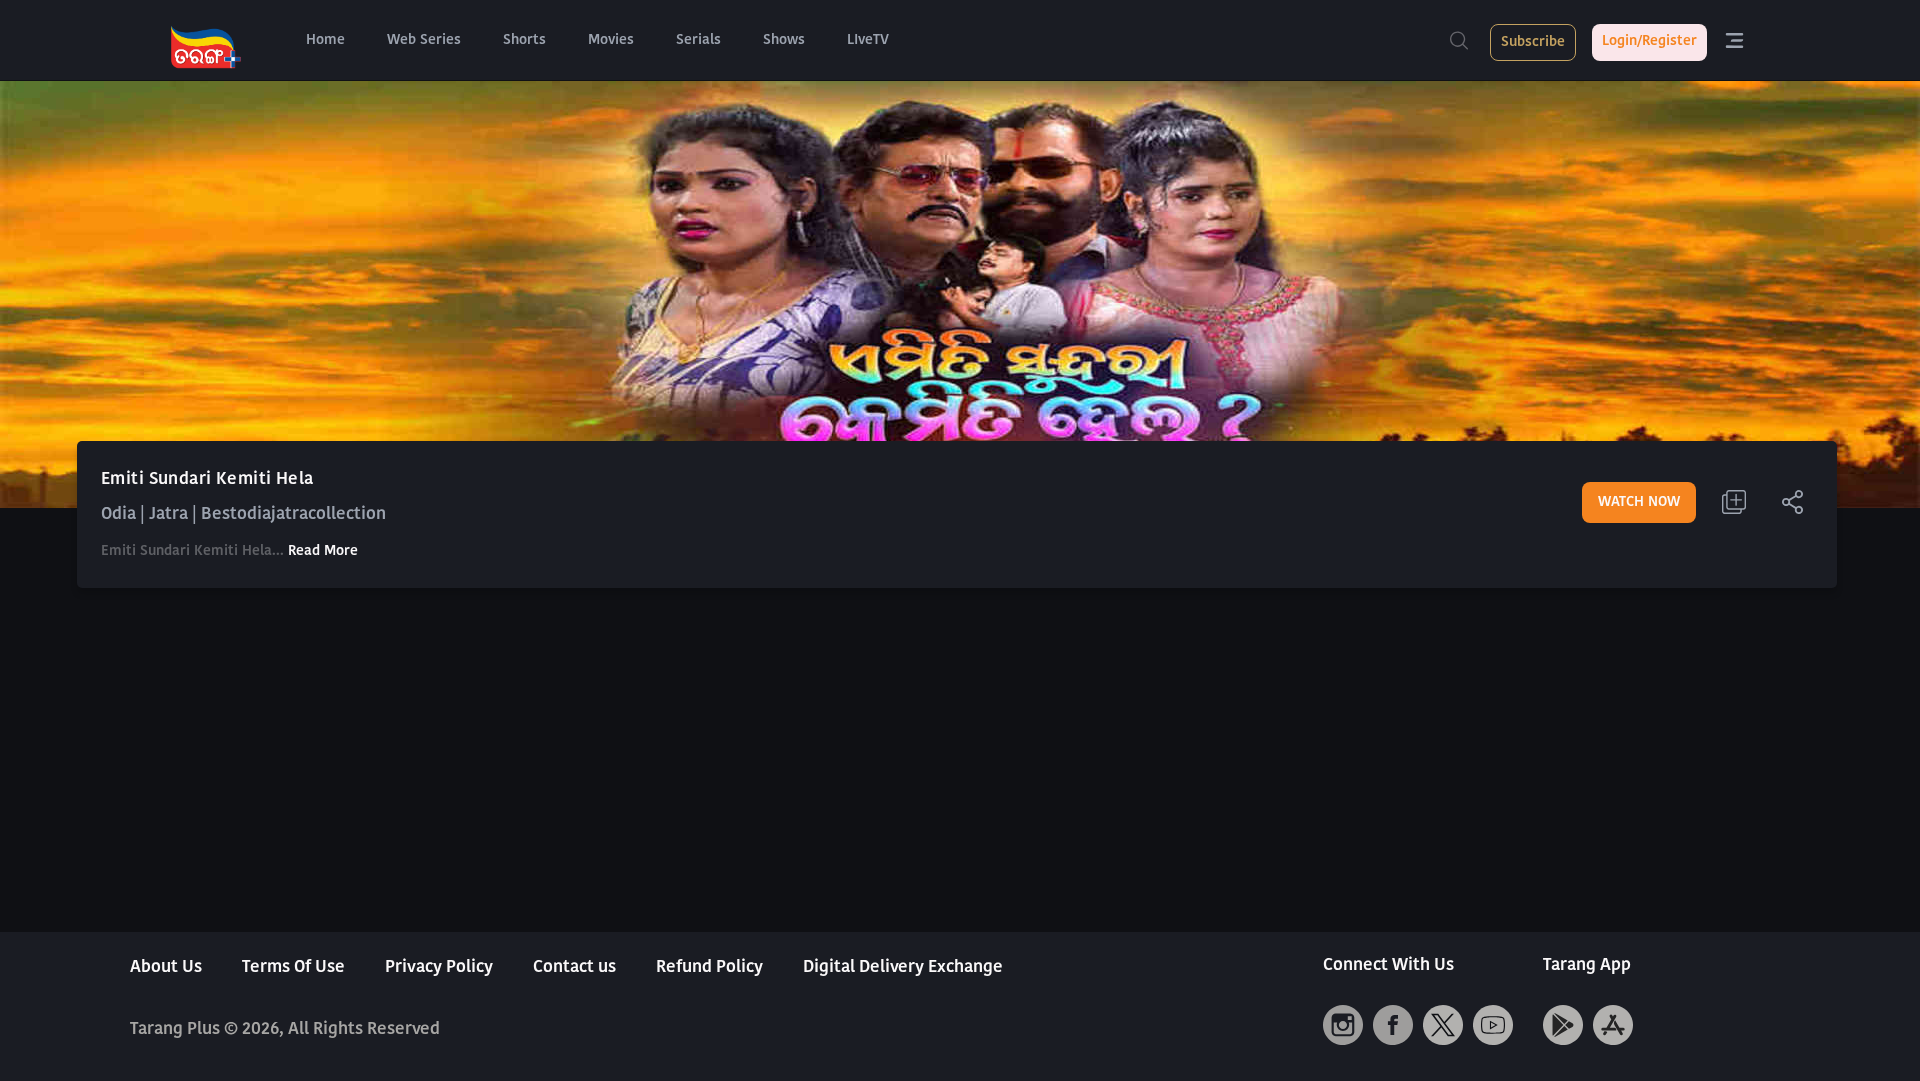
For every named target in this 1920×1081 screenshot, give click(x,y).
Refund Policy (709, 967)
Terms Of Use (293, 967)
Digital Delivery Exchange (903, 967)
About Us (166, 967)
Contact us (574, 967)
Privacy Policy (439, 967)
